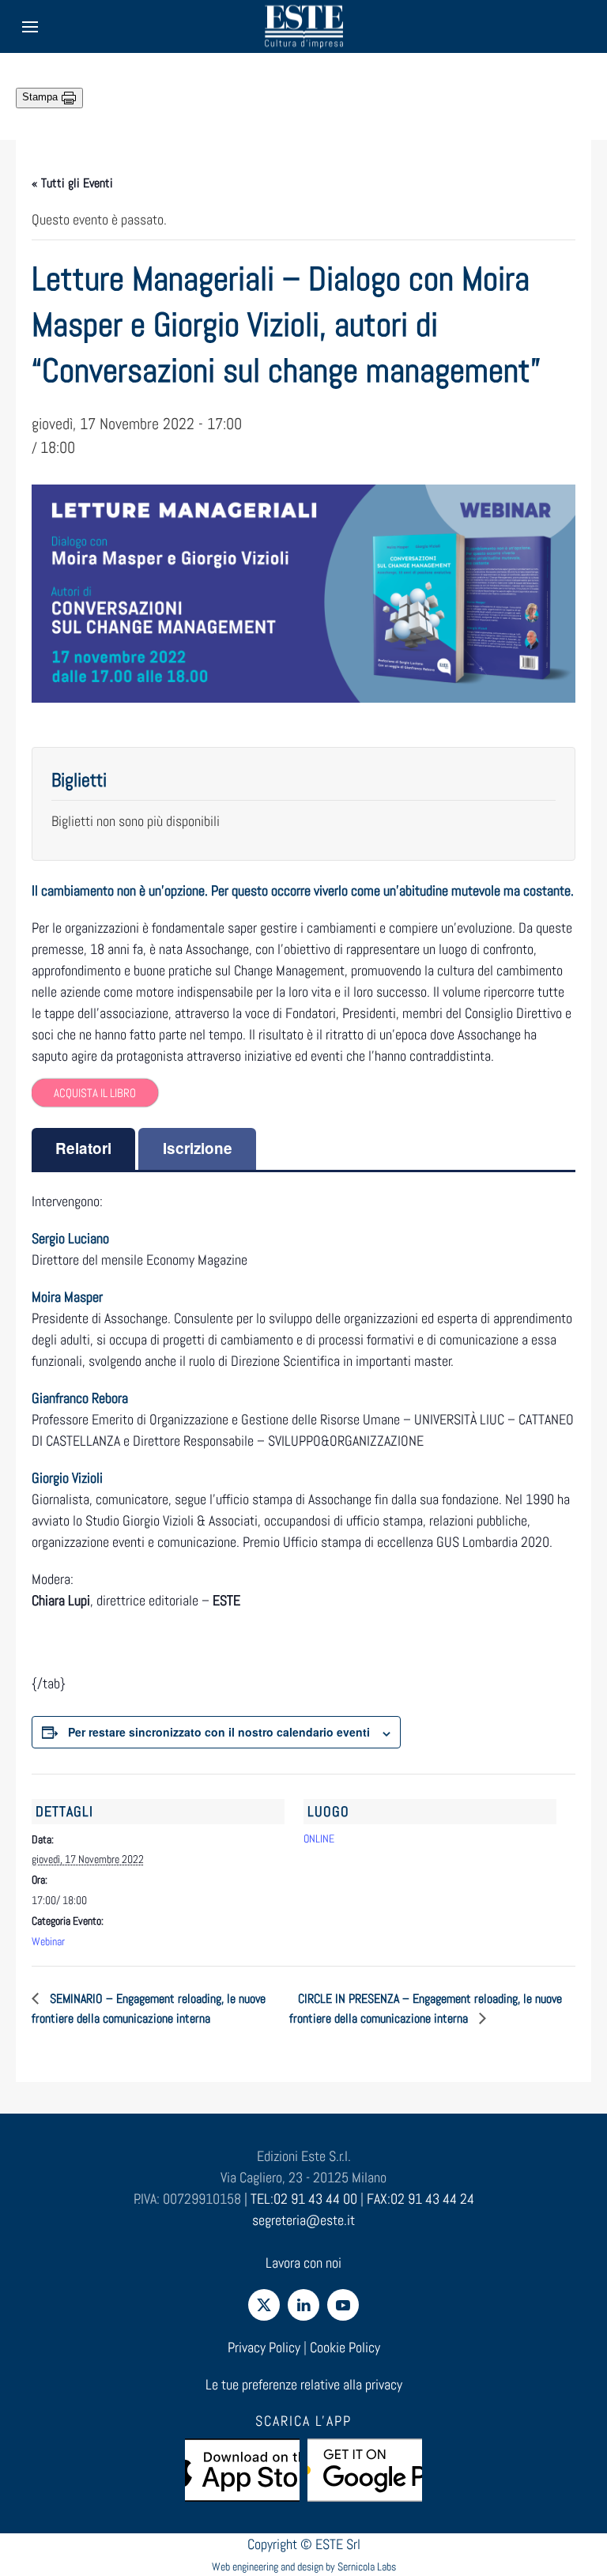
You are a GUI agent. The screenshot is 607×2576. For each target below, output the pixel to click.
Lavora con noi (303, 2263)
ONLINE (319, 1839)
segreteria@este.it (303, 2220)
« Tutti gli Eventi (72, 183)
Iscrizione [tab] (198, 1148)
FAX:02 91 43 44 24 (420, 2199)
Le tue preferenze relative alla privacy (304, 2384)
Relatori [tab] (83, 1148)
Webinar (48, 1941)
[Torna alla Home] (303, 26)
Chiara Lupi (61, 1600)
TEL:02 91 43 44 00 (304, 2199)
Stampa (41, 97)
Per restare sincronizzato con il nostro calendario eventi (219, 1732)
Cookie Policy (345, 2347)
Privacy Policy (264, 2347)
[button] (30, 26)
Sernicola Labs (367, 2567)
